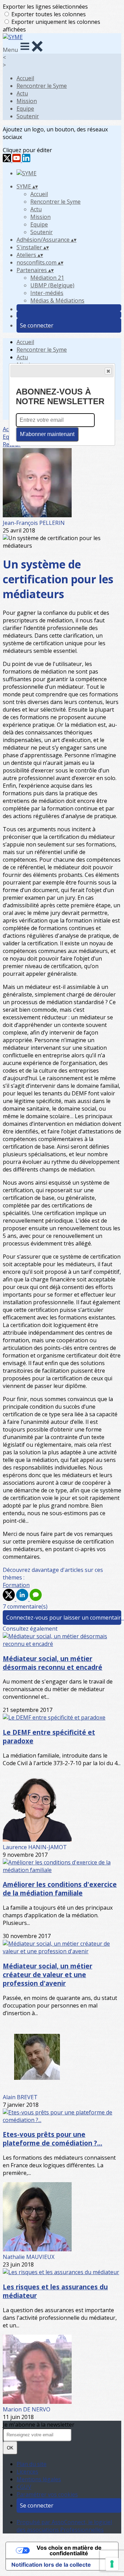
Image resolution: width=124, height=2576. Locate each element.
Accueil (25, 78)
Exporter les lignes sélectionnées (45, 7)
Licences (27, 2472)
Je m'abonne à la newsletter (39, 2425)
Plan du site (32, 2464)
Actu (22, 93)
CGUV (24, 2487)
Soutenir (28, 116)
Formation (16, 1585)
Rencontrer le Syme (42, 86)
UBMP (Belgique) (52, 285)
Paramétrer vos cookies (47, 2494)
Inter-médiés (47, 293)
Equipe (25, 109)
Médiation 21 (47, 278)
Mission (27, 101)
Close (108, 371)
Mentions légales (39, 2479)
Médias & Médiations (57, 300)
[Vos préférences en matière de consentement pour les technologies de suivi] (112, 2564)
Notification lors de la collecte (51, 2565)
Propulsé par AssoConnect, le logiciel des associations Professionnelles (64, 2526)
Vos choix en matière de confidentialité (69, 2550)
